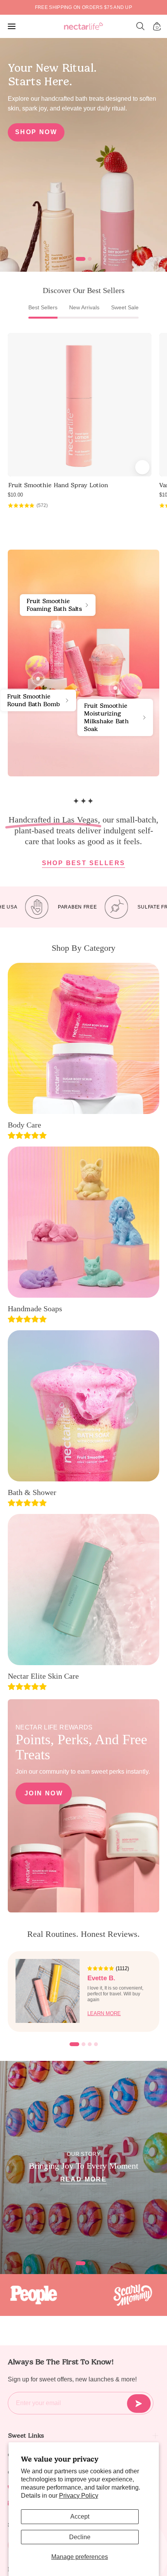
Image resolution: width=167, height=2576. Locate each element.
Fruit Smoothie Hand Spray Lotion (58, 485)
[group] (83, 7)
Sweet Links (26, 2435)
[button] (141, 26)
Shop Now (36, 132)
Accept (80, 2517)
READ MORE (84, 2179)
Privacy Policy (79, 2496)
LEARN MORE (104, 2013)
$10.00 (15, 495)
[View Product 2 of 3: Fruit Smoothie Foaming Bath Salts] (58, 627)
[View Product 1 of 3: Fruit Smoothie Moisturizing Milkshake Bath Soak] (115, 688)
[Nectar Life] (83, 27)
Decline (80, 2537)
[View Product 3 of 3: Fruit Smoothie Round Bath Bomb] (38, 679)
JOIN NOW (44, 1793)
